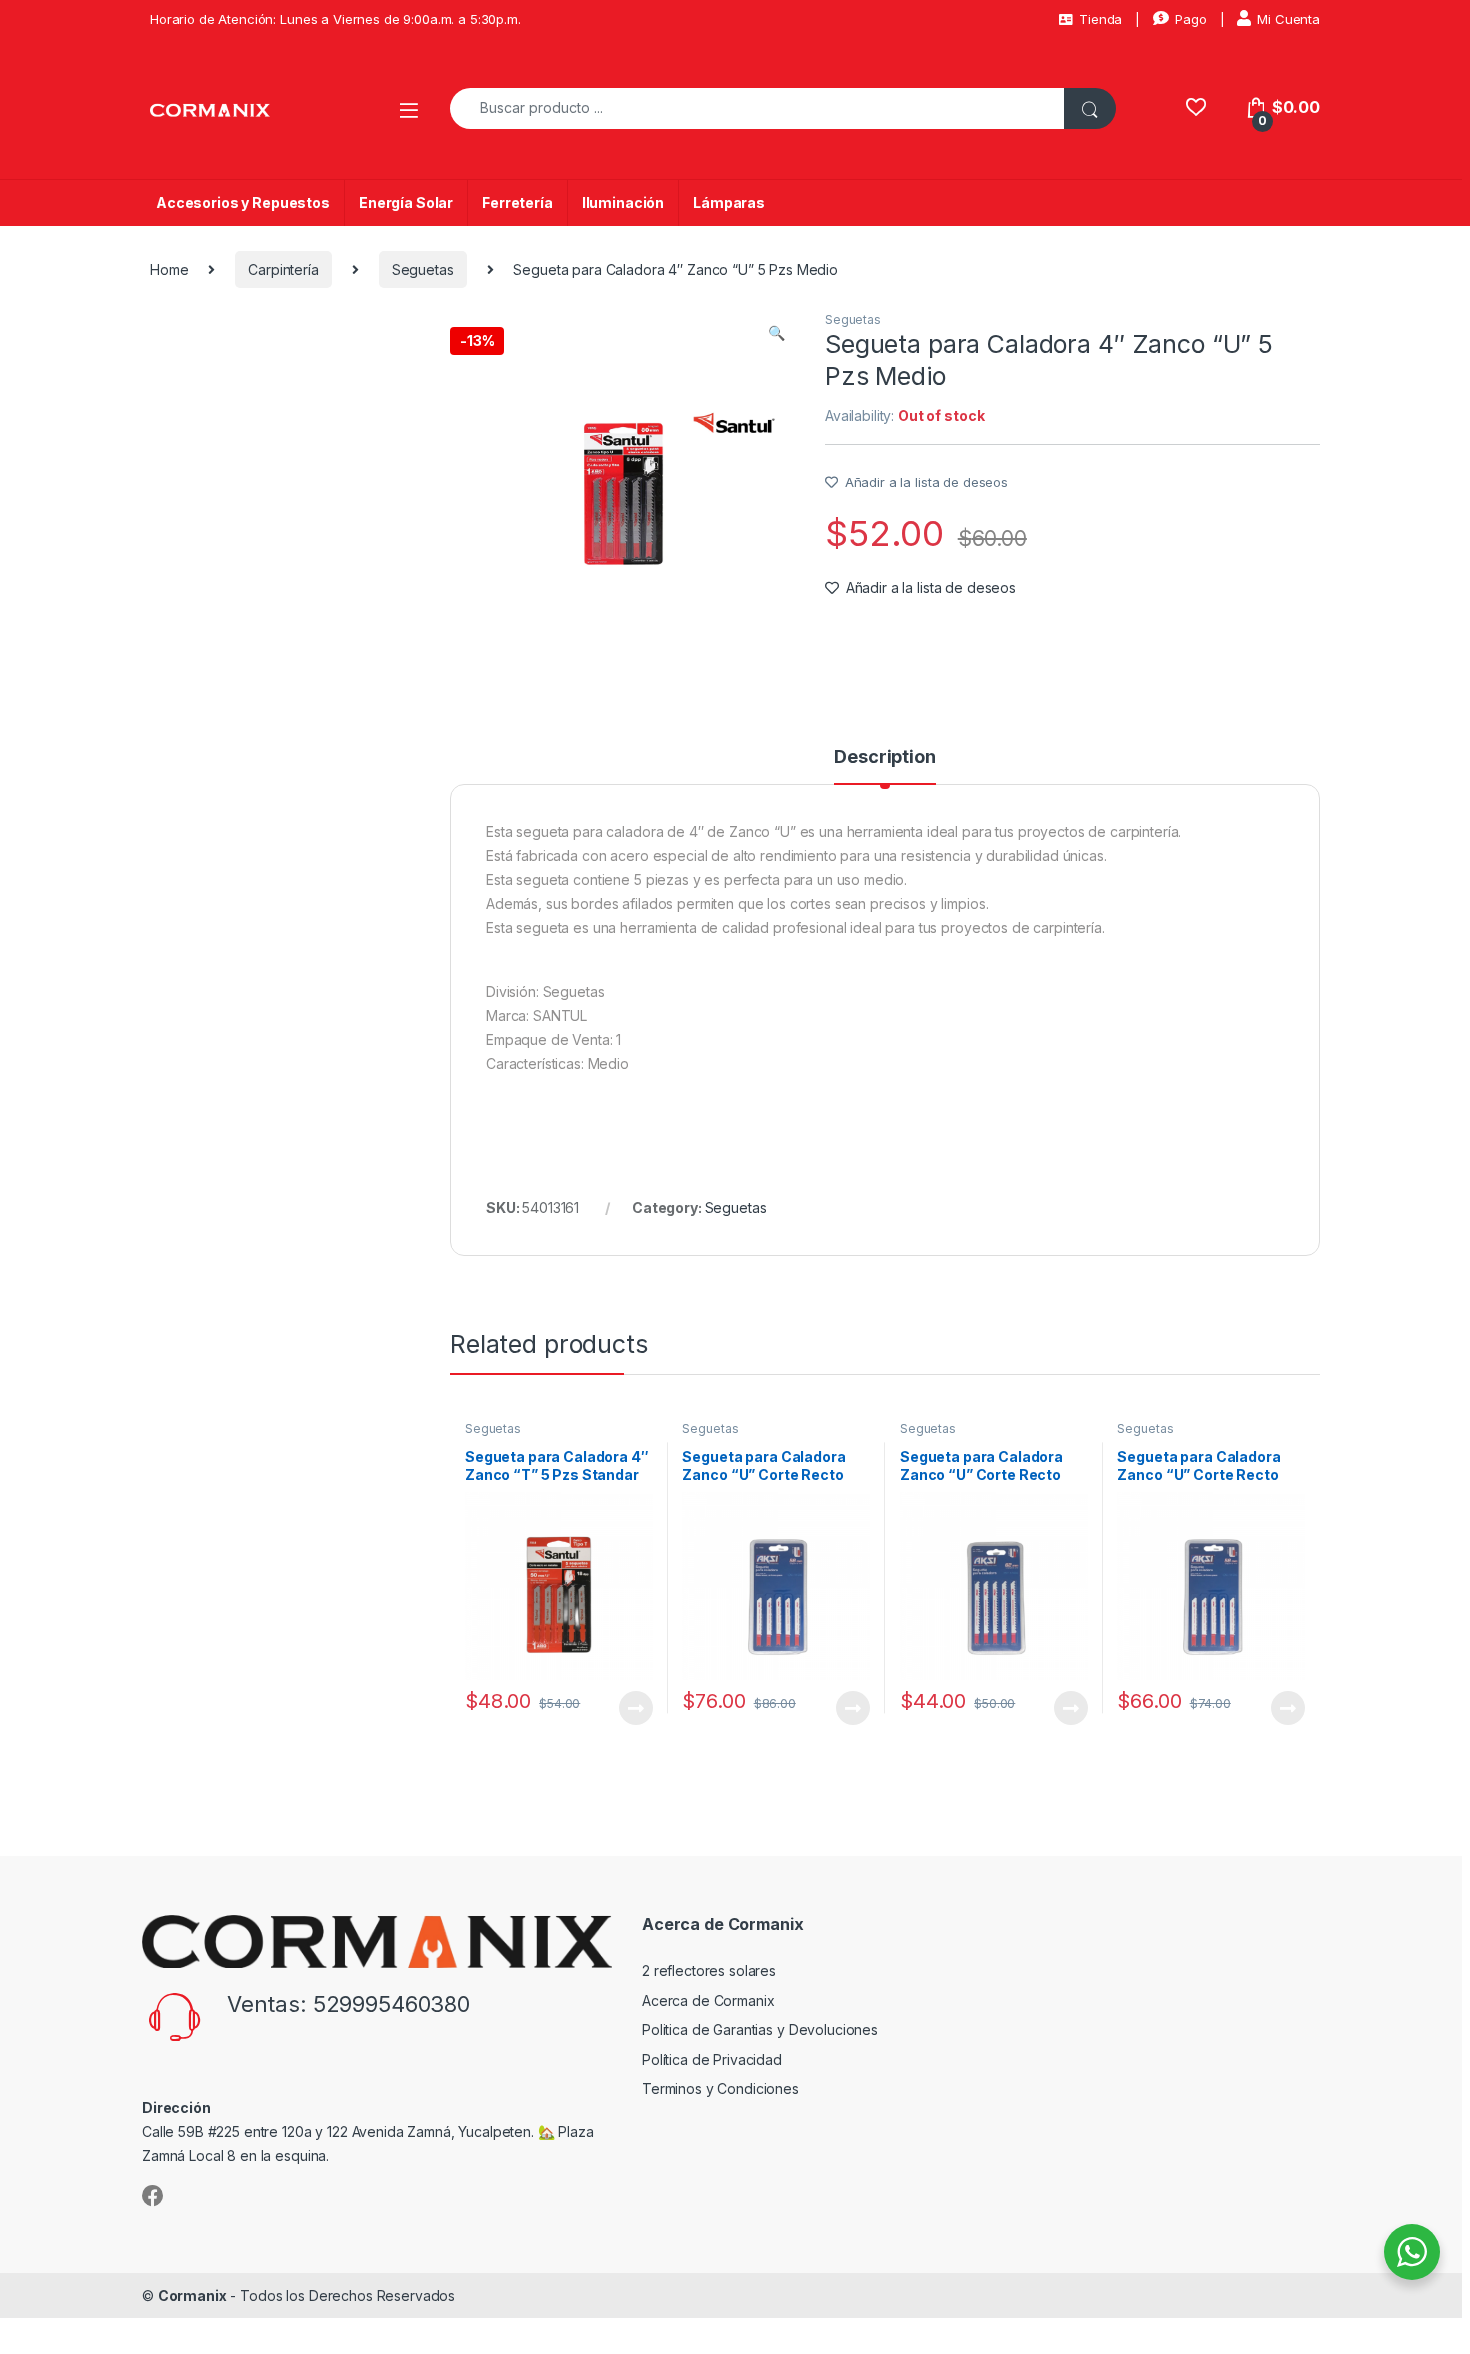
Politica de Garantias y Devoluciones (760, 2029)
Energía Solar (406, 202)
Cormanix (192, 2295)
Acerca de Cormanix (708, 2000)
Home (169, 269)
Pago (1190, 19)
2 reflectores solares (709, 1970)
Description (884, 757)
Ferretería (517, 202)
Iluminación (623, 202)
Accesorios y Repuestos (243, 202)
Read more (635, 1708)
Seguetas (423, 269)
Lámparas (729, 202)
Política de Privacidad (712, 2059)
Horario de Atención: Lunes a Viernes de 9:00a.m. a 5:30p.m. (335, 19)
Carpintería (283, 269)
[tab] (884, 766)
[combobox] (757, 108)
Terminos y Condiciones (720, 2088)
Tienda (1100, 19)
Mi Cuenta (1288, 19)
